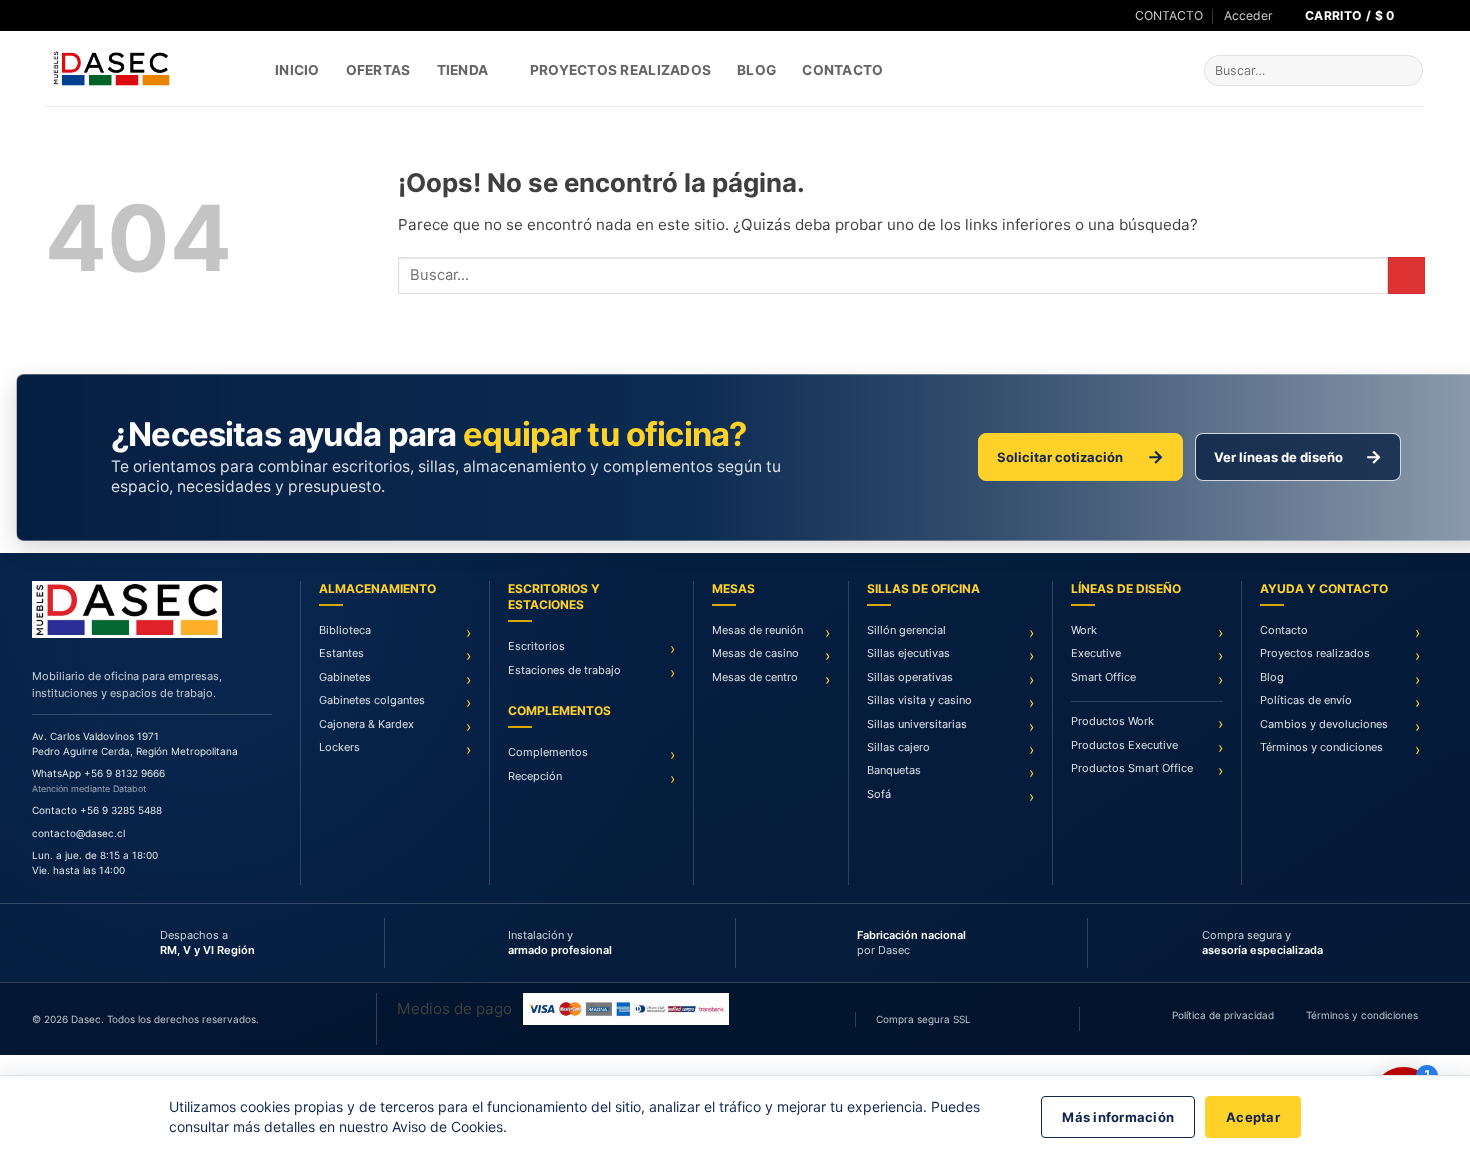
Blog (756, 70)
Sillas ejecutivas (908, 653)
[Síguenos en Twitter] (72, 16)
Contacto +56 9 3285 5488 (97, 810)
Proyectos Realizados (620, 70)
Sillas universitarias (917, 724)
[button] (1248, 16)
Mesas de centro (755, 677)
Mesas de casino (755, 653)
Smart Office (1103, 677)
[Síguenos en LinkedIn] (90, 16)
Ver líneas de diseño (1298, 456)
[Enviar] (1405, 71)
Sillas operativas (910, 677)
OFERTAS (378, 70)
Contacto (842, 70)
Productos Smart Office (1132, 768)
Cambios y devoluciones (1324, 724)
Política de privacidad (1223, 1015)
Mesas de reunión (757, 630)
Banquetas (894, 770)
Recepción (535, 776)
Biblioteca (345, 630)
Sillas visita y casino (919, 700)
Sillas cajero (898, 747)
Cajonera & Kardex (366, 724)
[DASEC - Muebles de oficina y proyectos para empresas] (145, 68)
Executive (1096, 653)
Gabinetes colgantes (372, 700)
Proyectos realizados (1315, 653)
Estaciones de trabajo (564, 670)
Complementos (548, 752)
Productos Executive (1124, 745)
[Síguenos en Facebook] (53, 16)
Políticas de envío (1306, 700)
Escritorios (536, 646)
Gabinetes (345, 677)
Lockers (339, 747)
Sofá (879, 794)
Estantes (341, 653)
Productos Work (1112, 721)
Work (1084, 630)
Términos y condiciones (1321, 747)
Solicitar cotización (1080, 456)
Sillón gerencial (906, 630)
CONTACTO (1169, 15)
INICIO (297, 70)
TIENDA (463, 70)
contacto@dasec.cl (78, 833)
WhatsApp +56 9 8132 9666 (98, 773)
